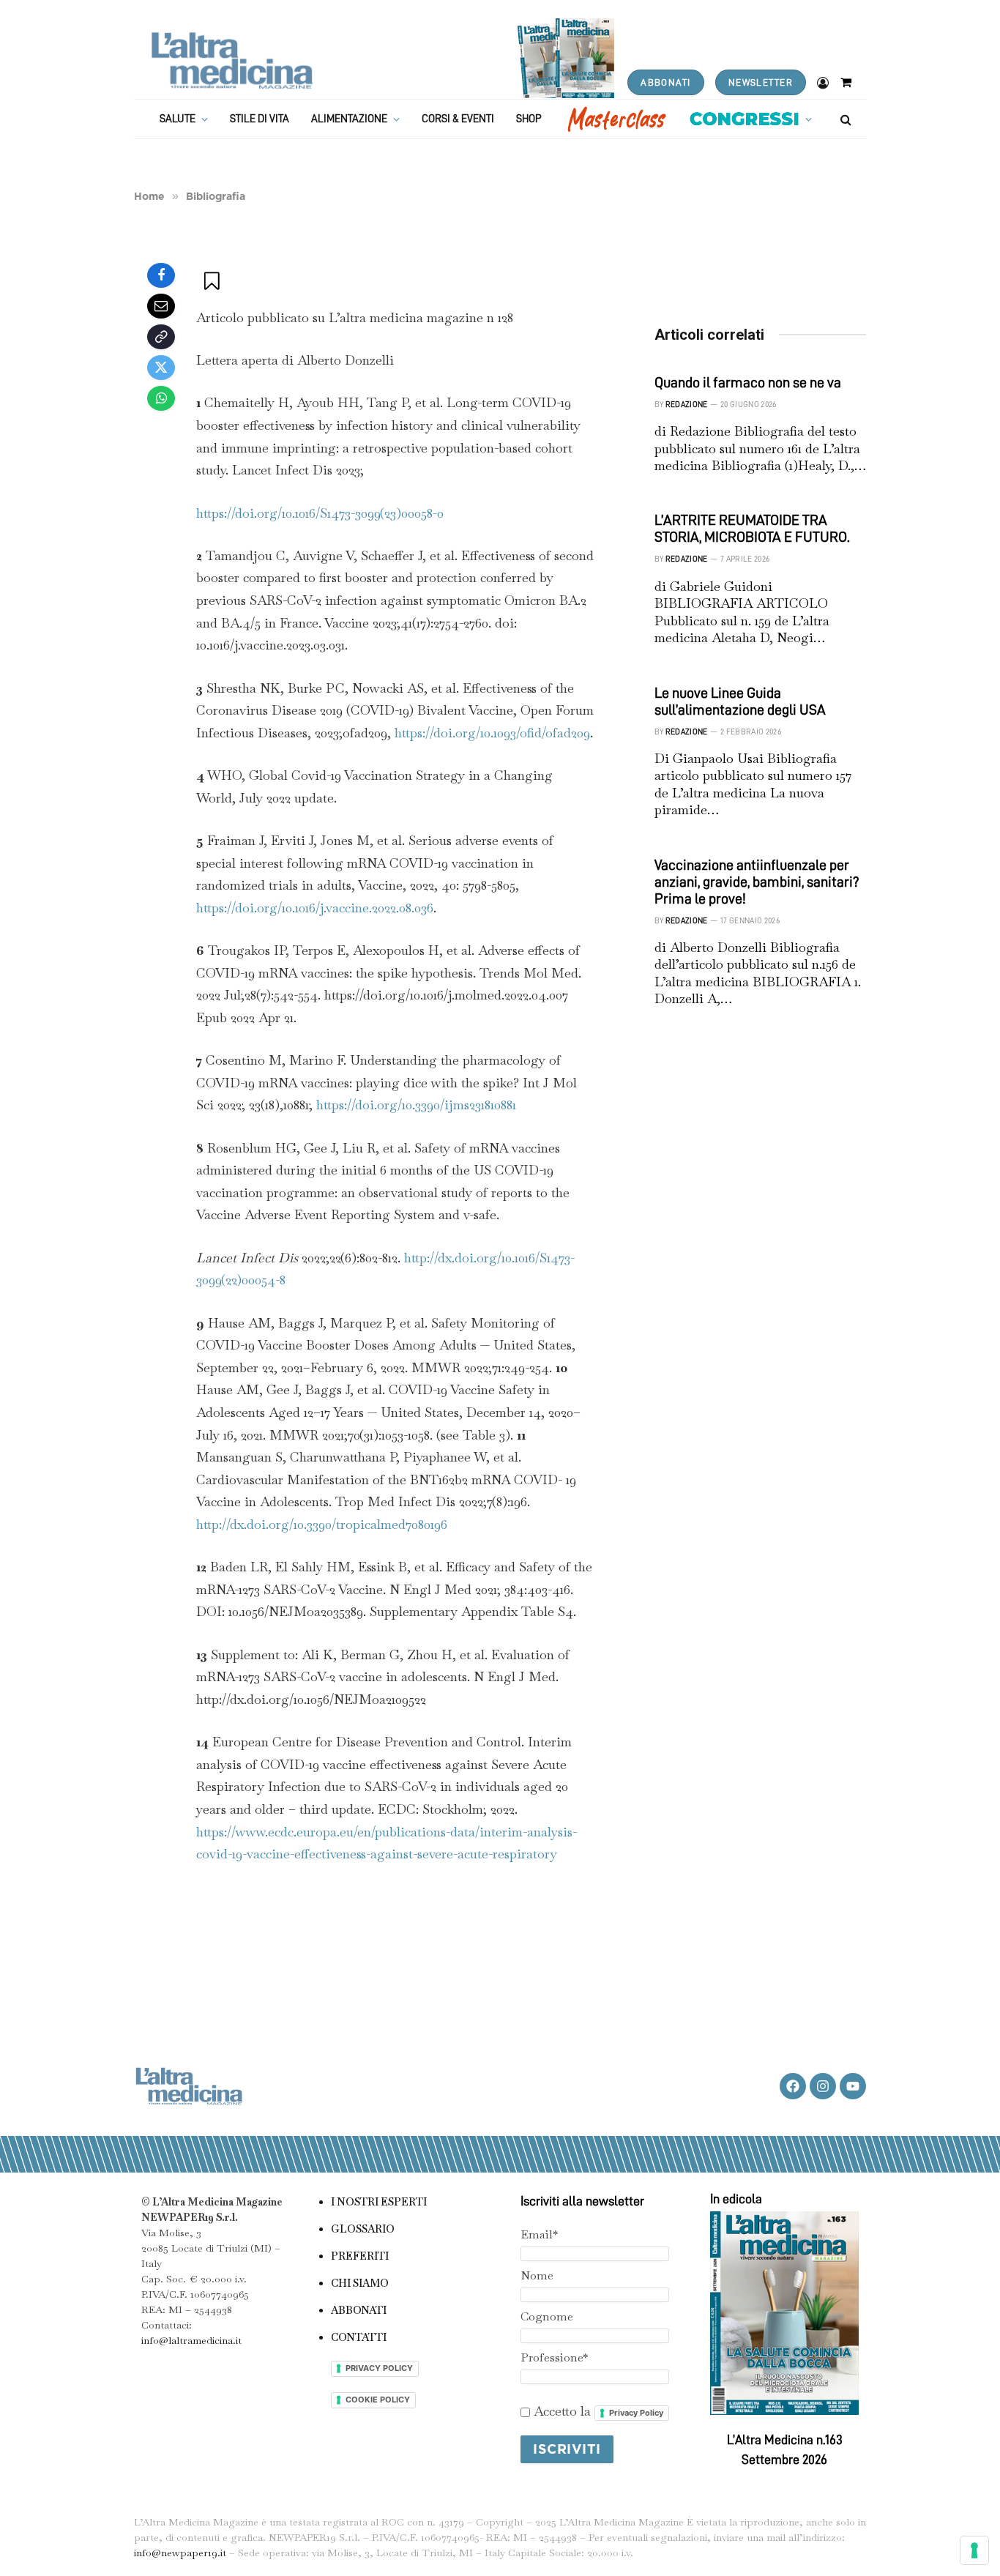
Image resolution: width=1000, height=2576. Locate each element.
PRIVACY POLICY (379, 2368)
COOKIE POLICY (378, 2400)
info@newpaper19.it (180, 2553)
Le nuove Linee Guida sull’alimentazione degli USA (740, 701)
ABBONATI (665, 82)
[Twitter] (161, 368)
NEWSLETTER (761, 82)
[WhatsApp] (161, 398)
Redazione (687, 405)
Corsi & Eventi (458, 119)
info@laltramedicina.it (191, 2340)
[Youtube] (853, 2086)
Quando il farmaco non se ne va (748, 382)
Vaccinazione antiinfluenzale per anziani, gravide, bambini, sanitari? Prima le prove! (757, 882)
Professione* (554, 2357)
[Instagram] (823, 2086)
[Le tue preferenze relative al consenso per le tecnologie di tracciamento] (974, 2550)
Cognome (547, 2316)
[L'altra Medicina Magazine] (232, 60)
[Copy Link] (161, 337)
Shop (529, 119)
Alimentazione (349, 119)
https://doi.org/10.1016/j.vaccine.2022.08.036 (315, 908)
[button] (213, 281)
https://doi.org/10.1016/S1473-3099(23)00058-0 (320, 513)
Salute (178, 119)
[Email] (161, 306)
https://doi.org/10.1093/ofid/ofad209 (492, 733)
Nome (537, 2275)
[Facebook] (161, 275)
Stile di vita (260, 119)
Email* (539, 2234)
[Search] (844, 119)
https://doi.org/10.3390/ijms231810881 (416, 1105)
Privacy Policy (636, 2413)
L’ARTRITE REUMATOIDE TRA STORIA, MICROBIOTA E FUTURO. (752, 528)
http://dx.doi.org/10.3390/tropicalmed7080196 (322, 1524)
